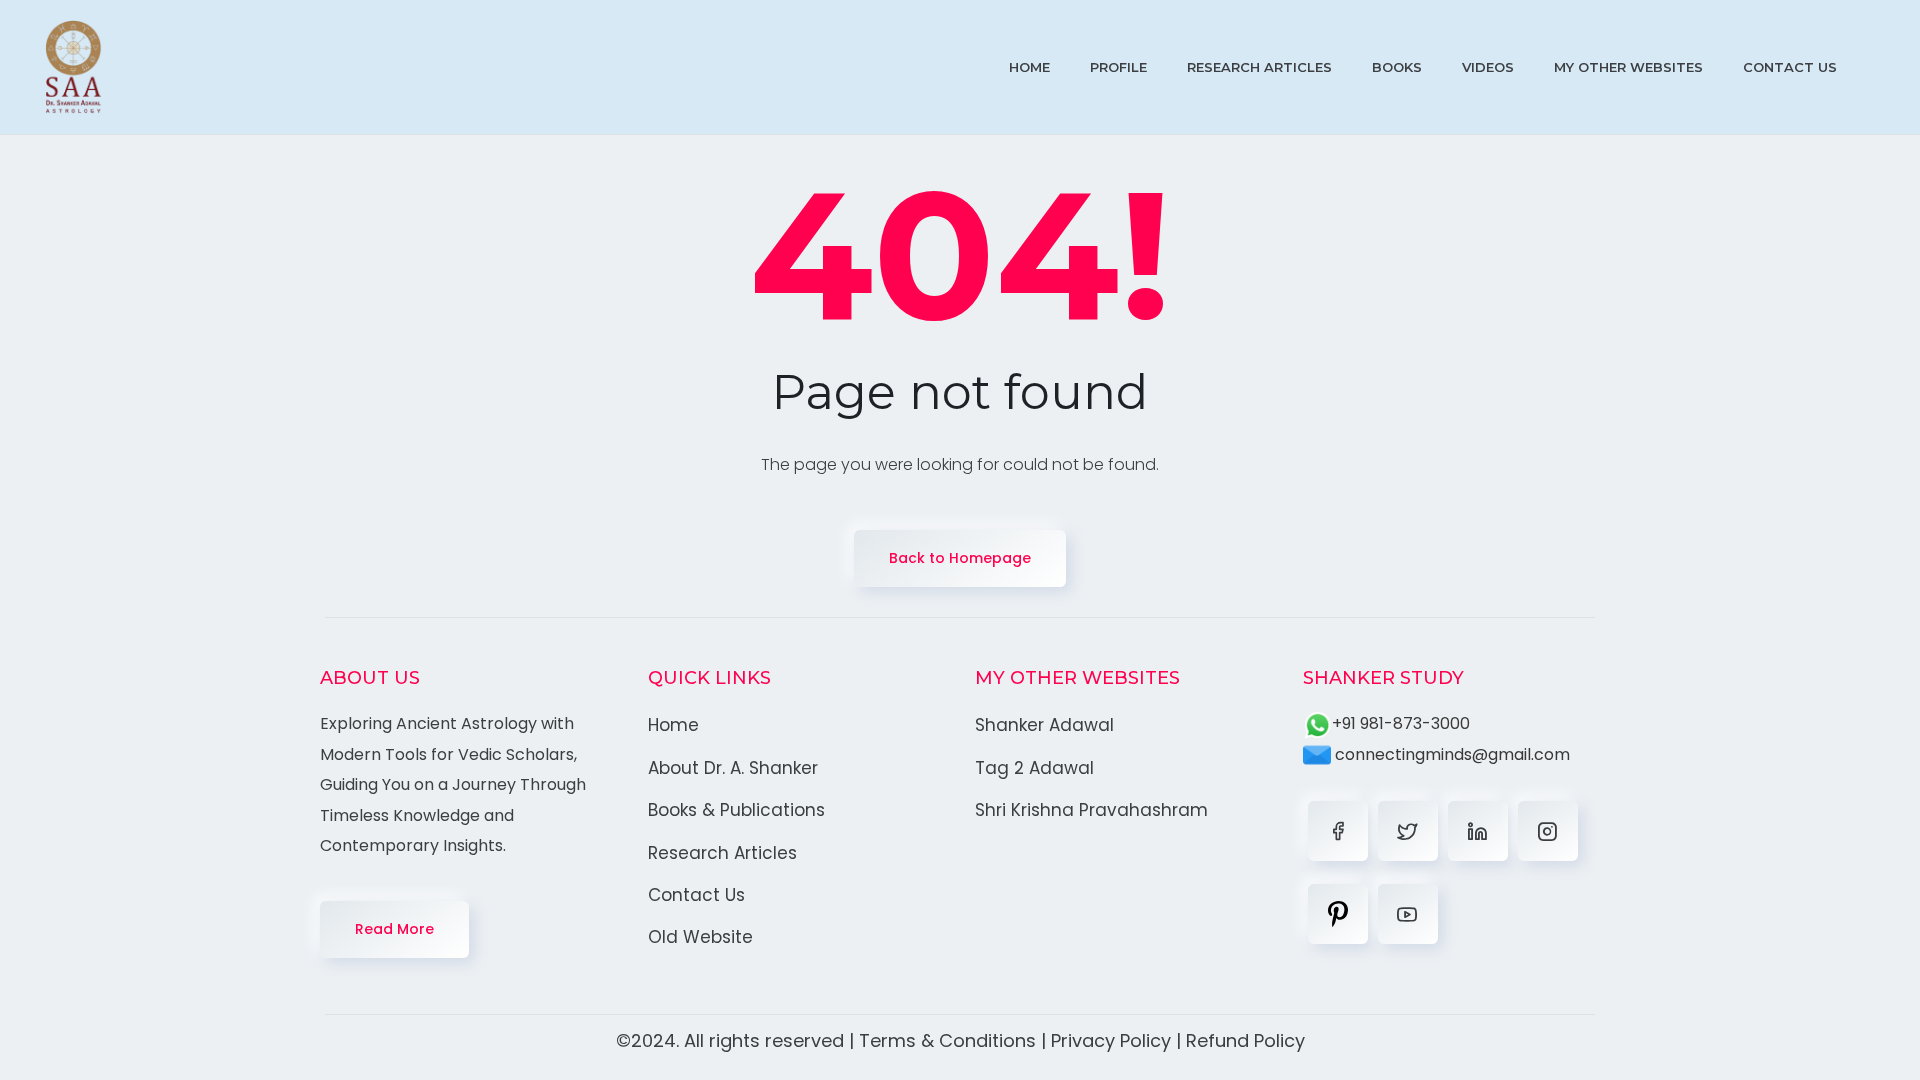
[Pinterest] (1338, 914)
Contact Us (1790, 67)
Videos (1488, 67)
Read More (394, 929)
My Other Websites (1628, 67)
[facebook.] (1338, 831)
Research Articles (1259, 67)
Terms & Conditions (947, 1040)
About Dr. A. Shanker (733, 768)
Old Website (700, 937)
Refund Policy (1245, 1040)
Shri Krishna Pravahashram (1091, 810)
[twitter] (1408, 831)
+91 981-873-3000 (1401, 723)
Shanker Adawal (1044, 725)
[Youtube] (1408, 914)
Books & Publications (736, 810)
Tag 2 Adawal (1034, 768)
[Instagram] (1548, 831)
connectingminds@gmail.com (1450, 754)
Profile (1118, 67)
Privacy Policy (1111, 1040)
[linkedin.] (1478, 831)
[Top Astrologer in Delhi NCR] (73, 67)
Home (1029, 67)
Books (1397, 67)
